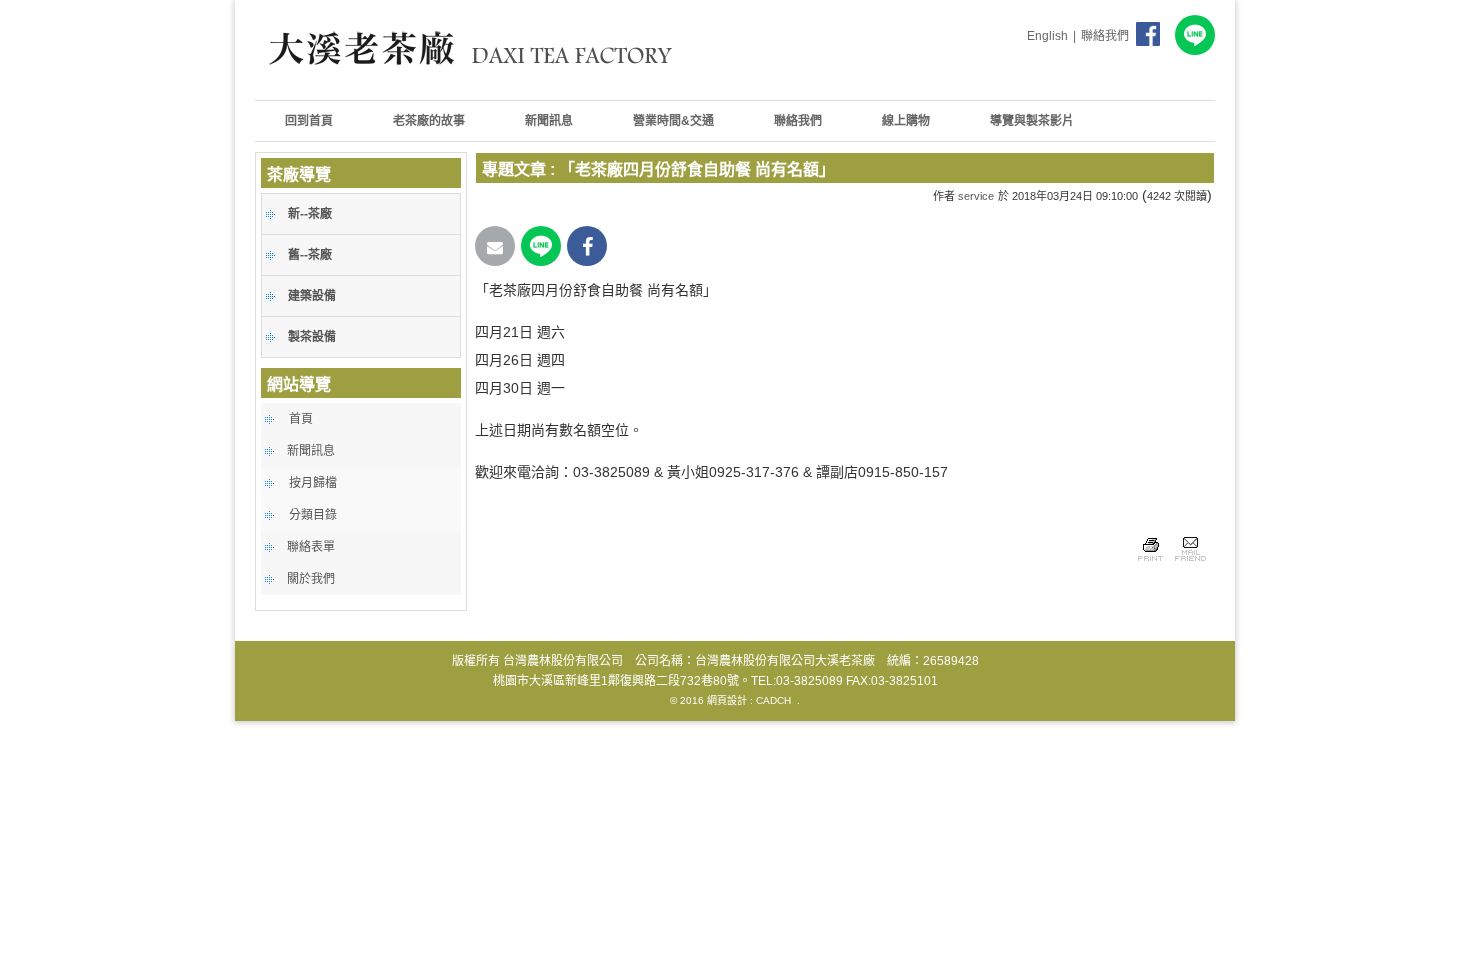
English (1047, 36)
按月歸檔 (313, 483)
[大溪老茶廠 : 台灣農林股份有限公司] (475, 84)
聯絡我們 (1105, 36)
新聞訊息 (311, 451)
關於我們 (311, 579)
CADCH (773, 700)
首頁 (301, 419)
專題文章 (514, 169)
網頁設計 (727, 700)
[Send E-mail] (495, 246)
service (976, 196)
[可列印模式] (1150, 564)
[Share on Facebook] (587, 246)
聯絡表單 (311, 547)
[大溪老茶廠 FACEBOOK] (1149, 31)
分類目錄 (313, 515)
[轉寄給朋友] (1189, 564)
